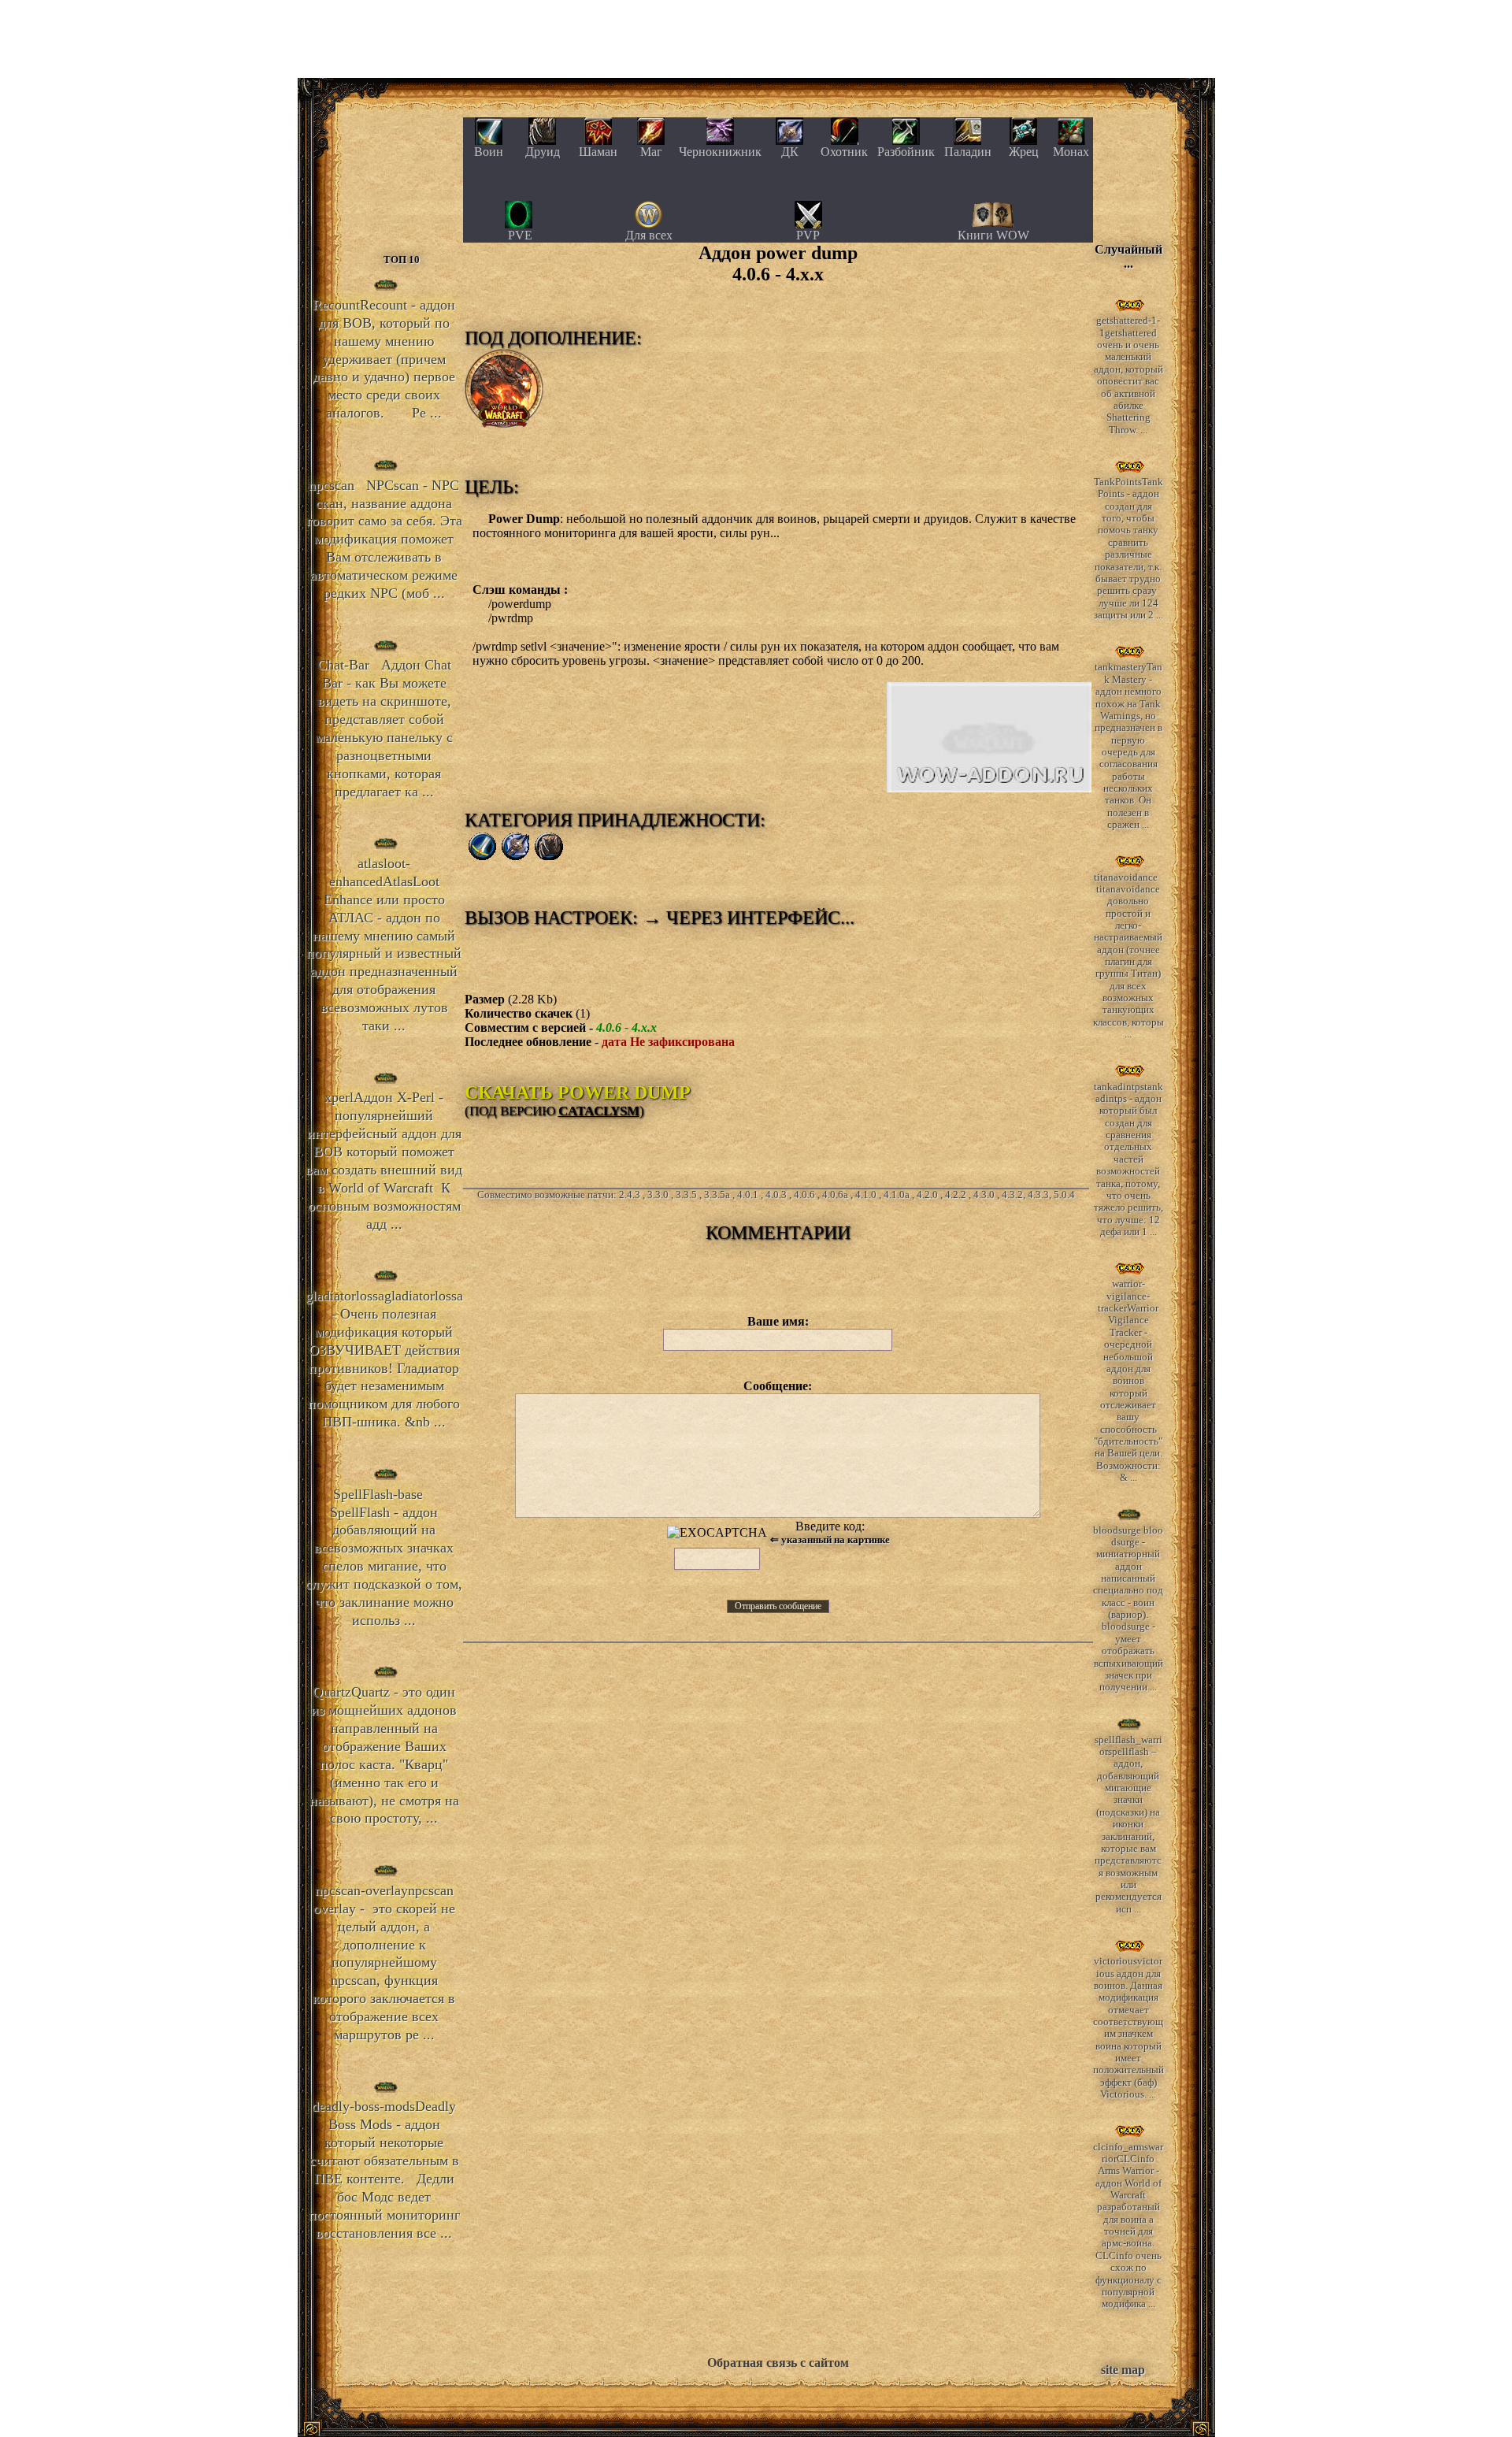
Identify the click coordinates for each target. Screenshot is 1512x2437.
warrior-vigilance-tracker (1128, 1381)
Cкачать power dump (578, 1092)
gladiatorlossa (384, 1359)
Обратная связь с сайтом (778, 2363)
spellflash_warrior (1128, 1824)
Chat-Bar (384, 728)
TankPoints (1128, 549)
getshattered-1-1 (1128, 375)
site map (1123, 2370)
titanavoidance (1128, 956)
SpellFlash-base (384, 1557)
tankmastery (1128, 746)
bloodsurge (1128, 1609)
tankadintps (1128, 1159)
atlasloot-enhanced (384, 944)
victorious (1128, 2028)
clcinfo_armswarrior (1128, 2226)
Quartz (384, 1755)
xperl (384, 1160)
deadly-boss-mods (384, 2169)
